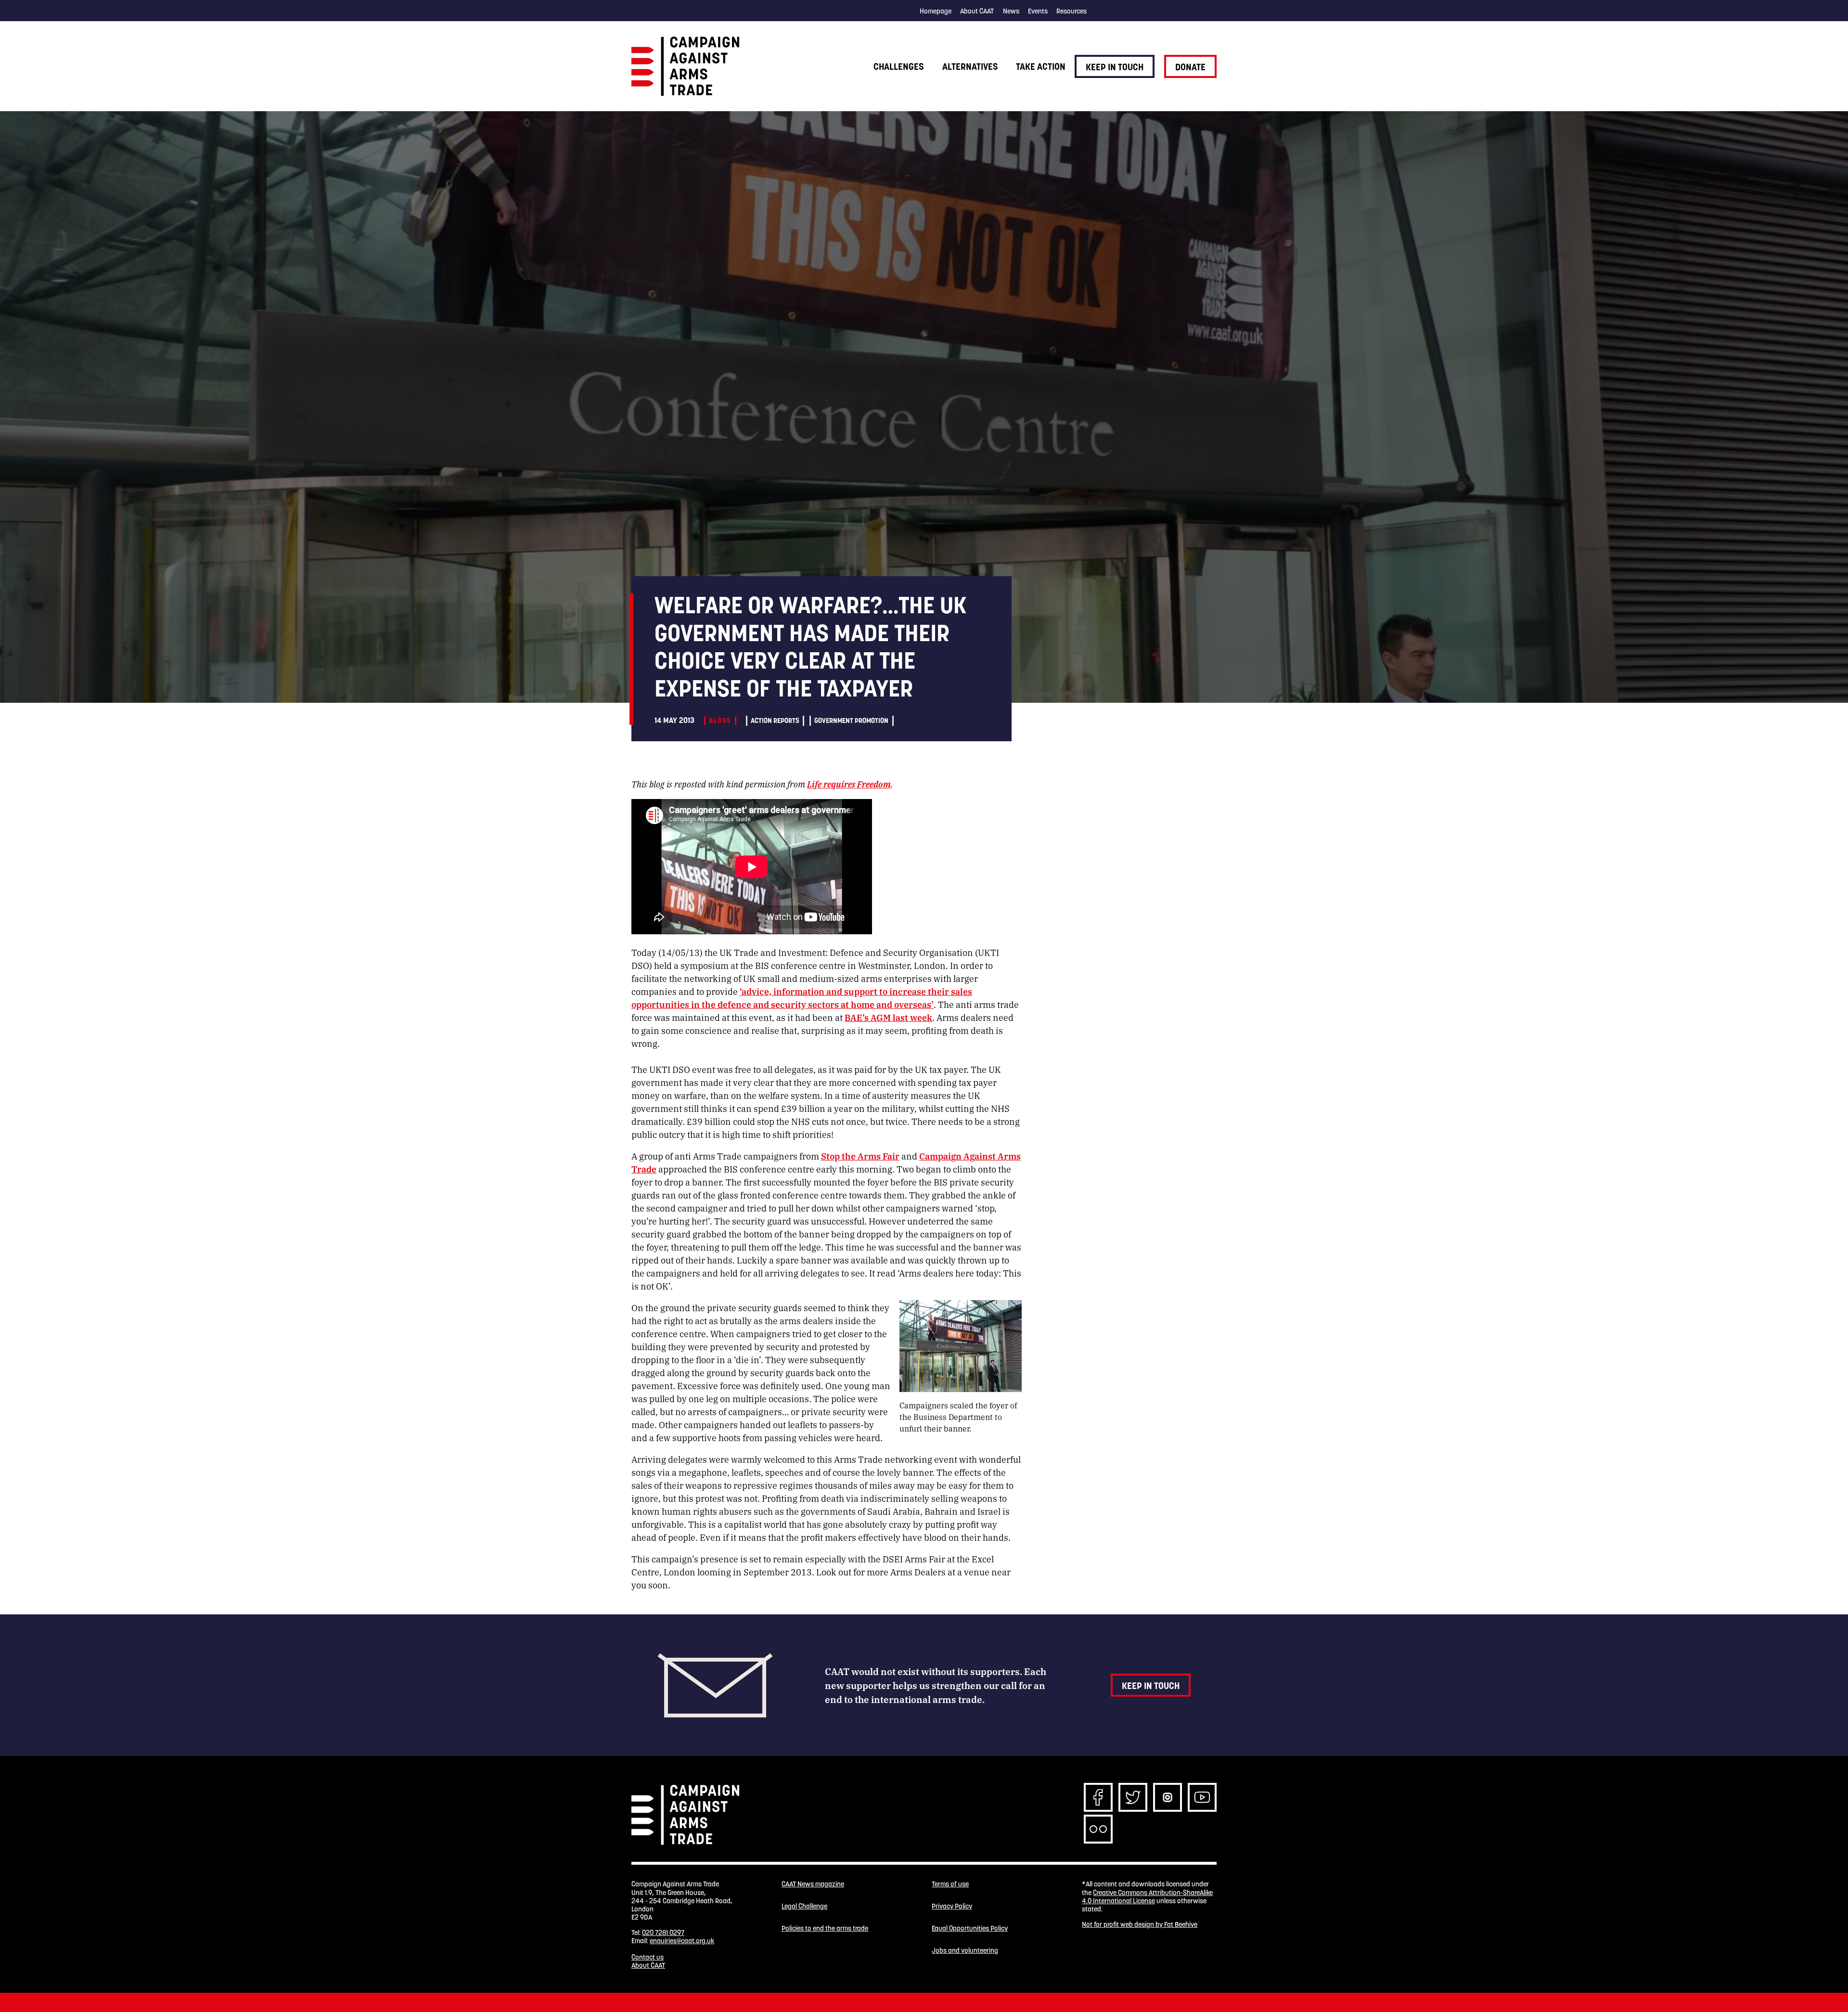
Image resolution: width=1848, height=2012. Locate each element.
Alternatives (970, 66)
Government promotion (851, 721)
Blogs (720, 721)
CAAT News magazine (813, 1884)
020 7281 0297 (663, 1933)
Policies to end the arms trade (825, 1928)
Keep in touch (1115, 67)
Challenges (898, 66)
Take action (1041, 66)
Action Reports (775, 721)
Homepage (936, 11)
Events (1038, 11)
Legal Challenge (804, 1906)
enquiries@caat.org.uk (682, 1941)
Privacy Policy (952, 1906)
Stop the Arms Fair (860, 1156)
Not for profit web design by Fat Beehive (1140, 1924)
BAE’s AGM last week (888, 1017)
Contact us (648, 1957)
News (1011, 11)
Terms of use (950, 1884)
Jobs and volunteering (965, 1951)
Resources (1072, 11)
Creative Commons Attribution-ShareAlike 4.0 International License (1147, 1897)
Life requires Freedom (849, 784)
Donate (1190, 67)
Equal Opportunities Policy (970, 1928)
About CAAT (977, 11)
